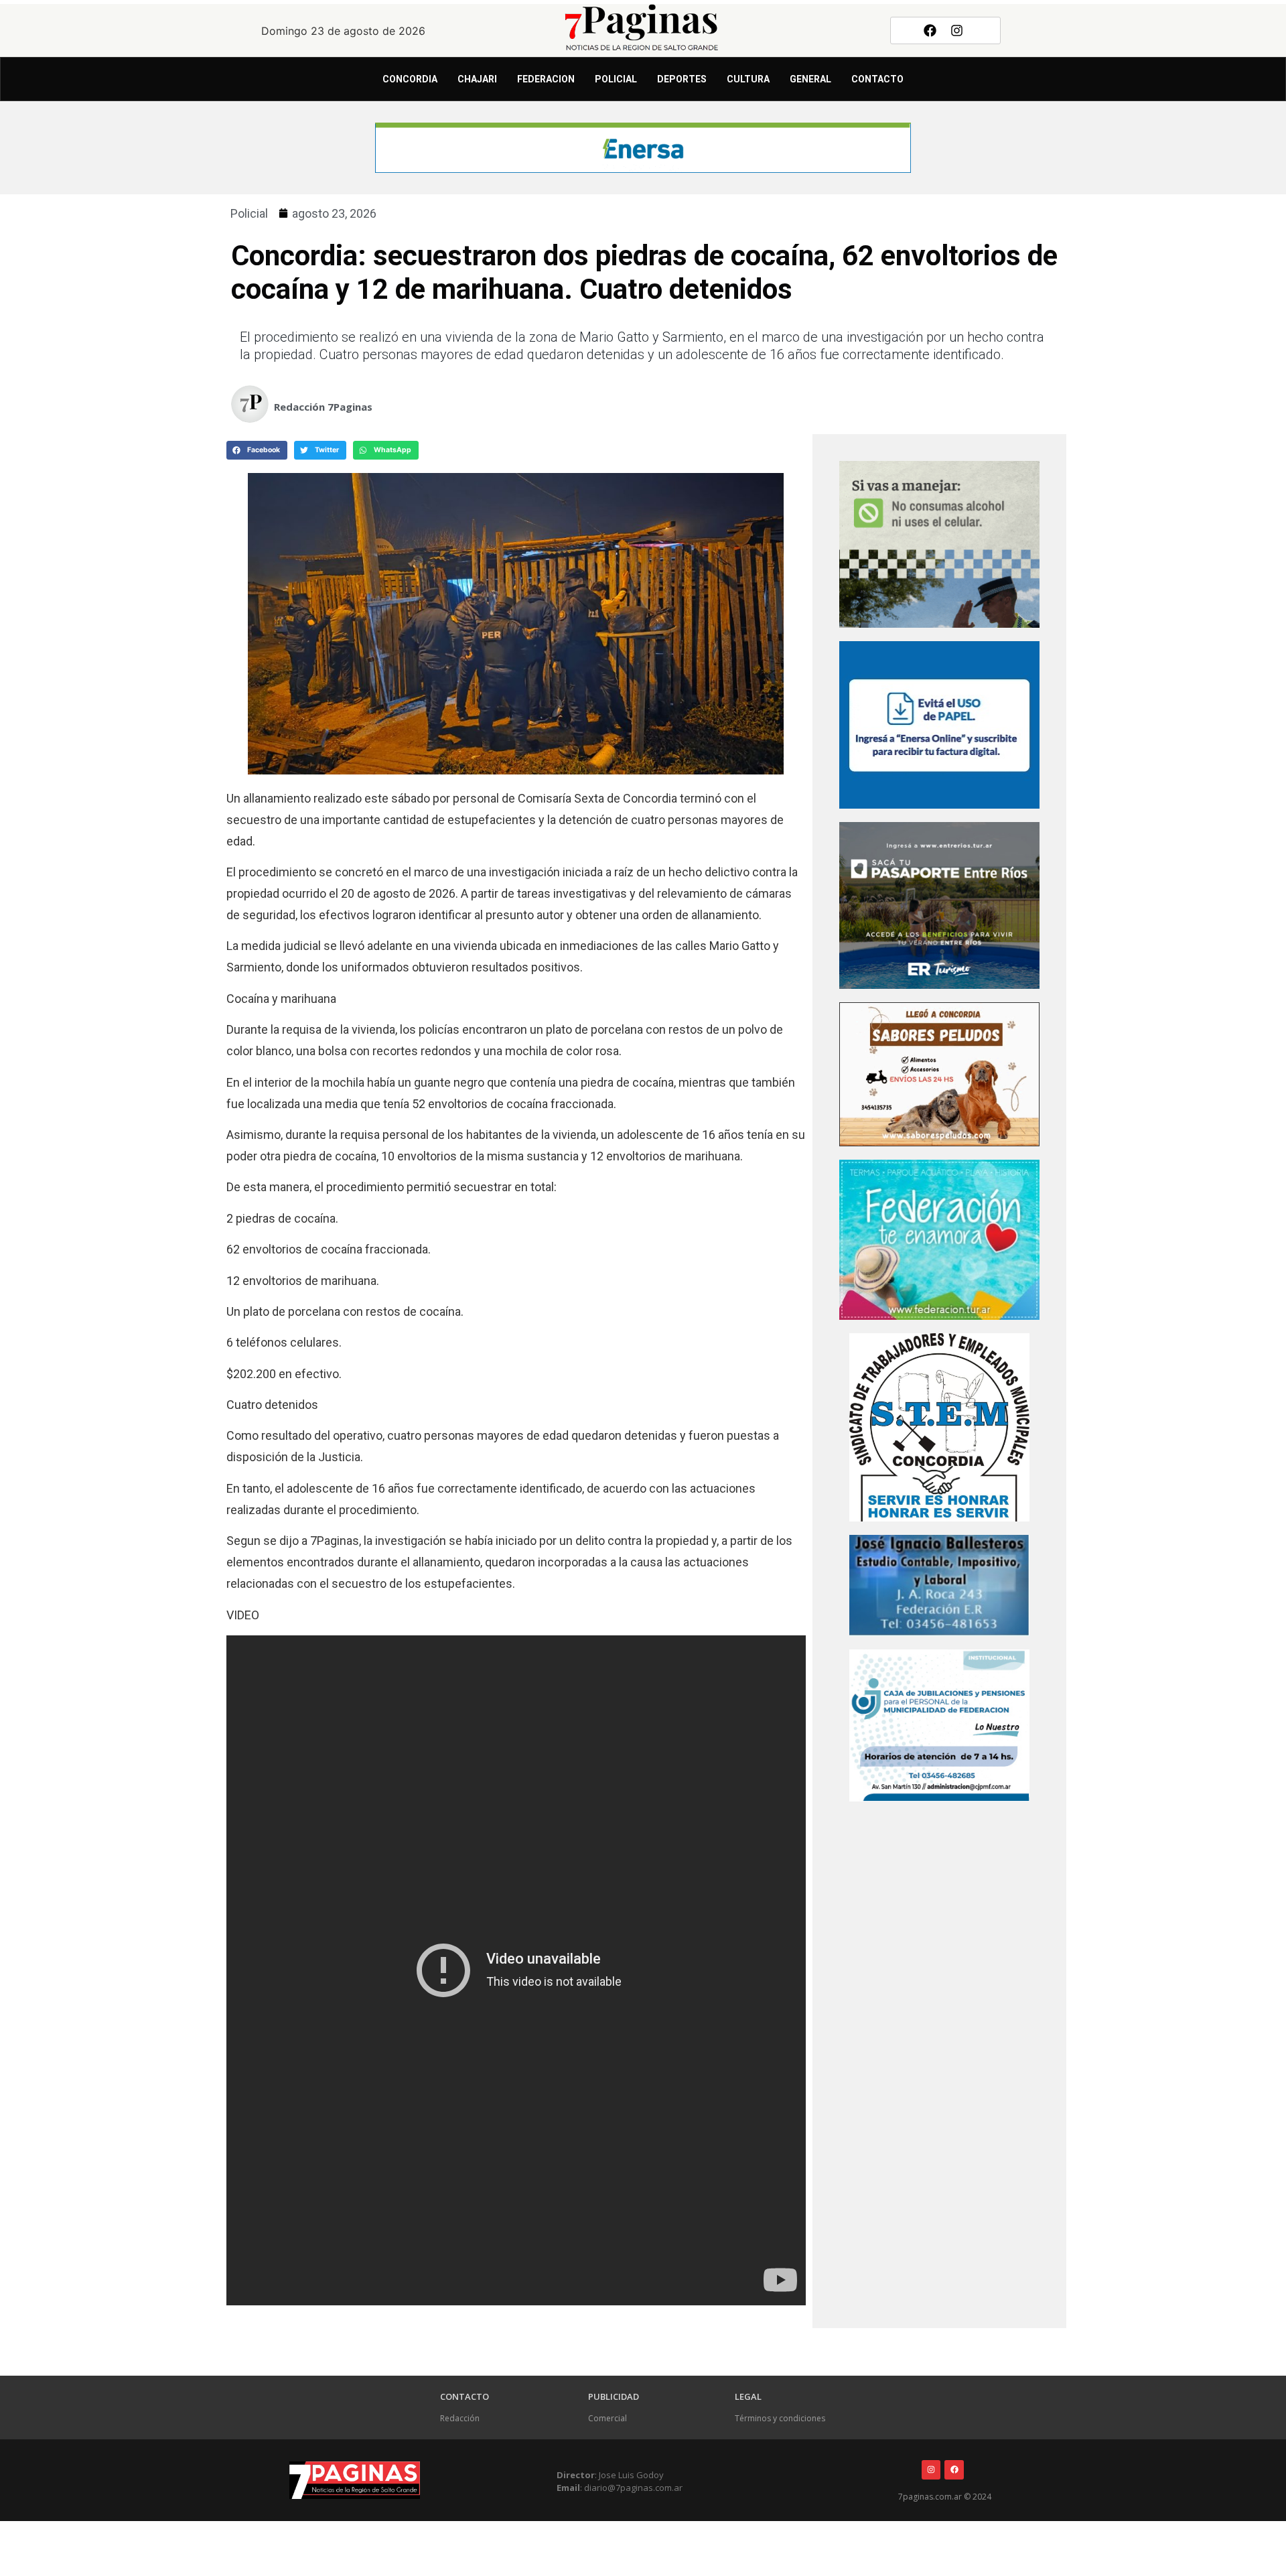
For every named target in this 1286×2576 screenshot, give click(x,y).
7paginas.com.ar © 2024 (945, 2497)
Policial (616, 79)
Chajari (477, 79)
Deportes (682, 79)
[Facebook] (930, 30)
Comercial (608, 2418)
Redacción (460, 2418)
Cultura (748, 79)
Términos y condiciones (780, 2418)
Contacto (877, 79)
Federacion (546, 79)
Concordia (410, 79)
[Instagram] (957, 30)
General (810, 79)
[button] (257, 450)
